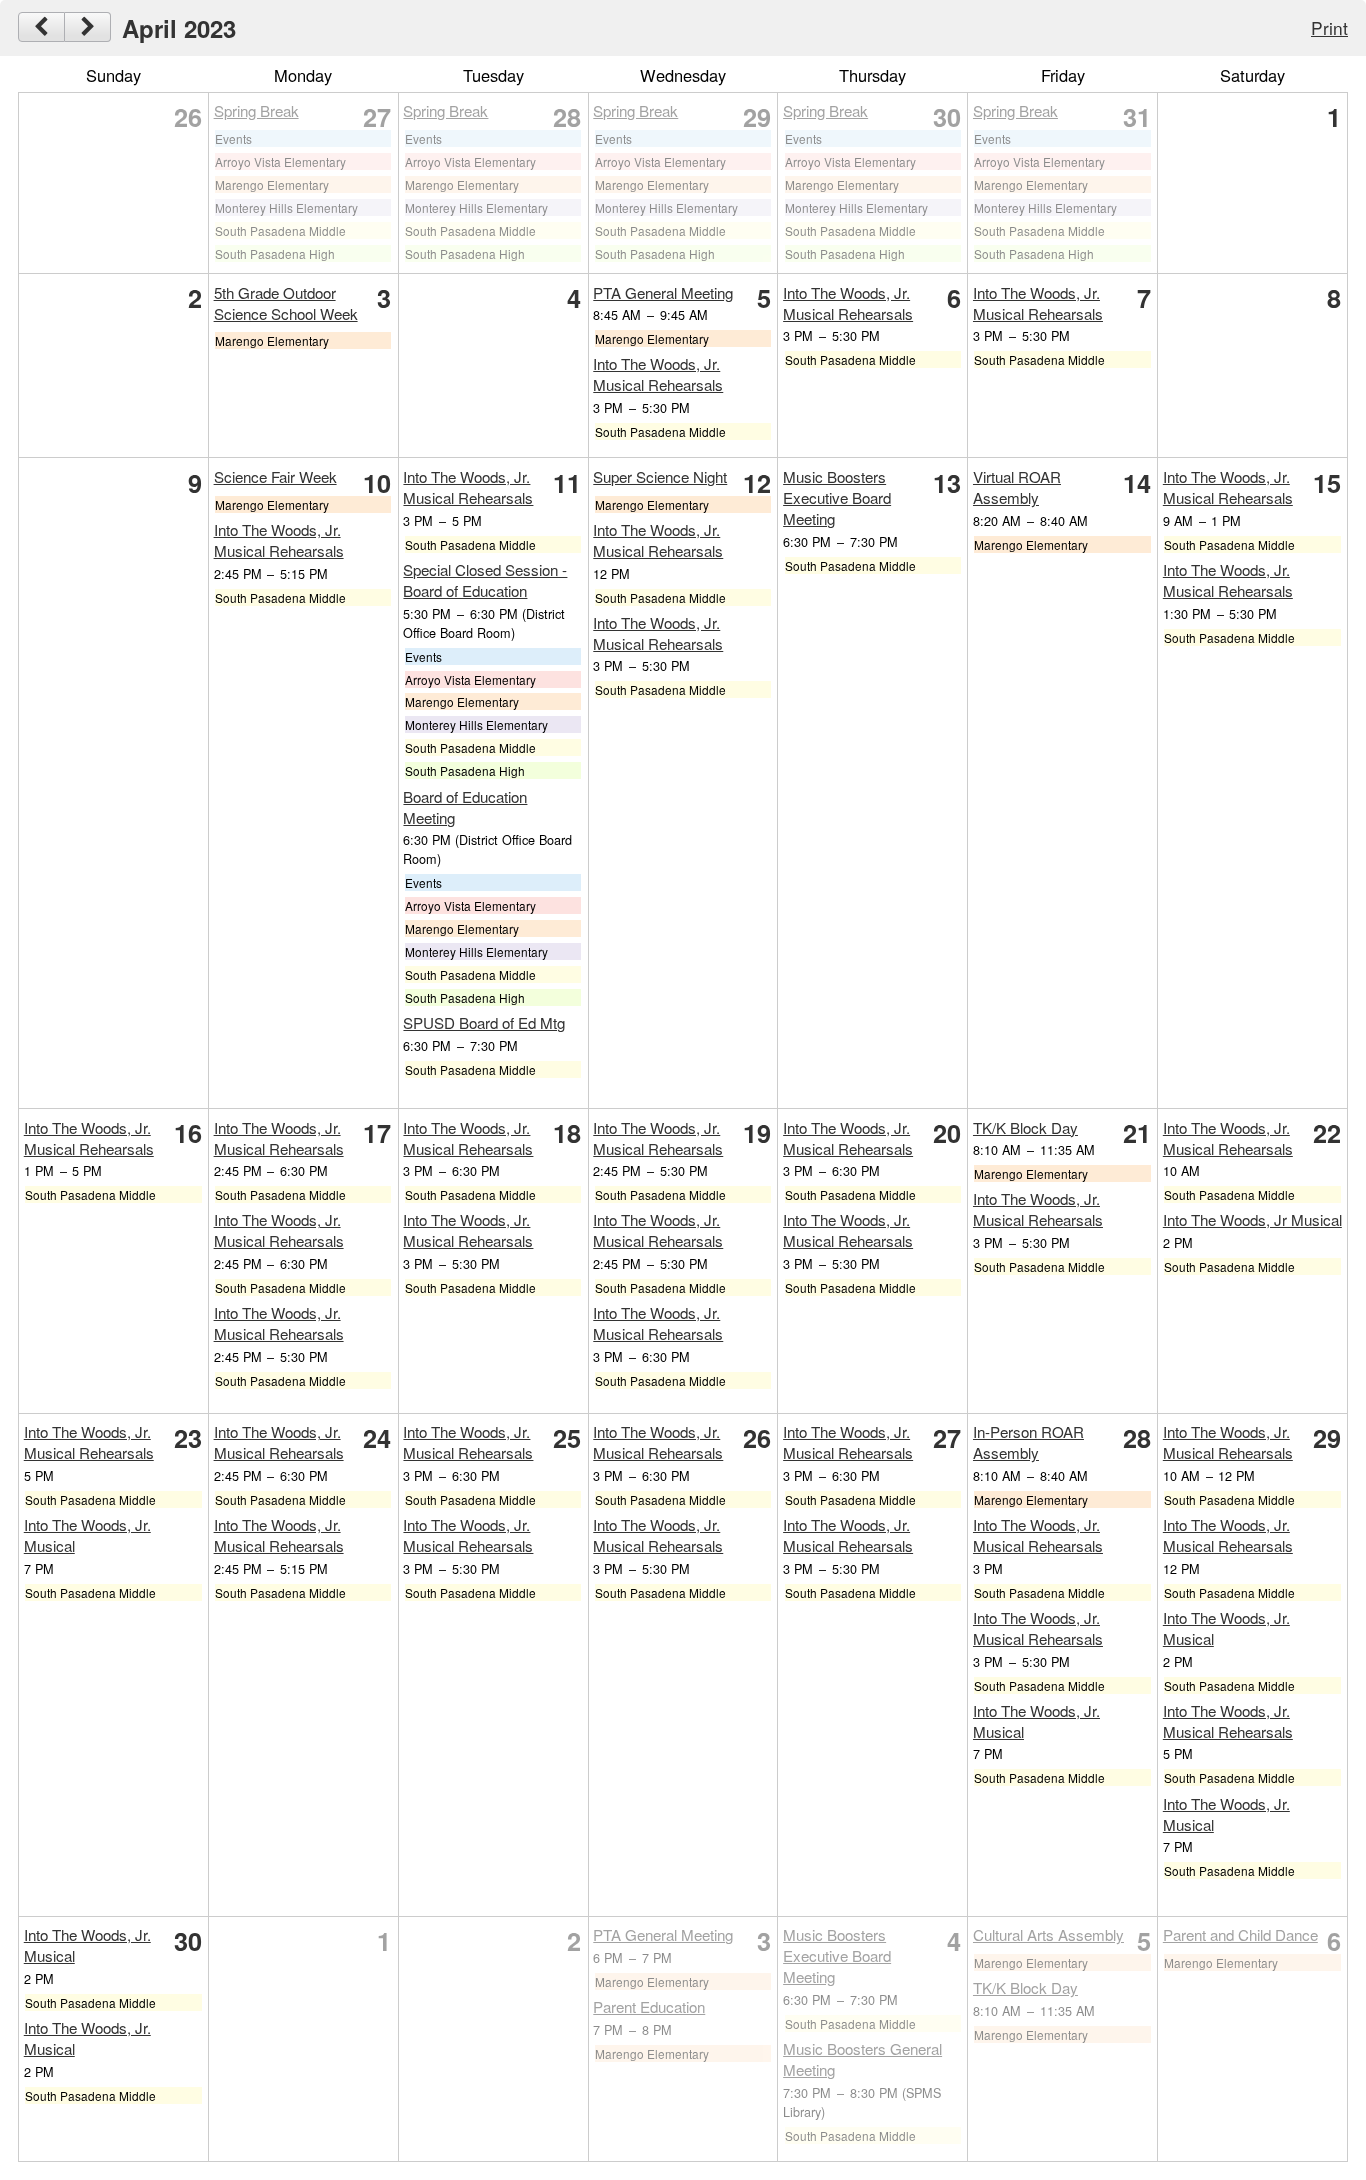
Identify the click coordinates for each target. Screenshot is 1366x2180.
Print (1329, 27)
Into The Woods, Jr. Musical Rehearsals (658, 374)
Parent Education (649, 2006)
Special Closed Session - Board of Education (485, 580)
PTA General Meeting (663, 292)
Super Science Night (660, 476)
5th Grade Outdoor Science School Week (286, 303)
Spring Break (256, 110)
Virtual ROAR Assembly (1017, 487)
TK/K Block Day (1025, 1127)
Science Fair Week (275, 476)
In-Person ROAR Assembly (1028, 1442)
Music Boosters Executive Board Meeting (837, 497)
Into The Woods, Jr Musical (1252, 1219)
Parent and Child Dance (1240, 1934)
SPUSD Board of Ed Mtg (484, 1022)
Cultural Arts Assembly (1048, 1934)
